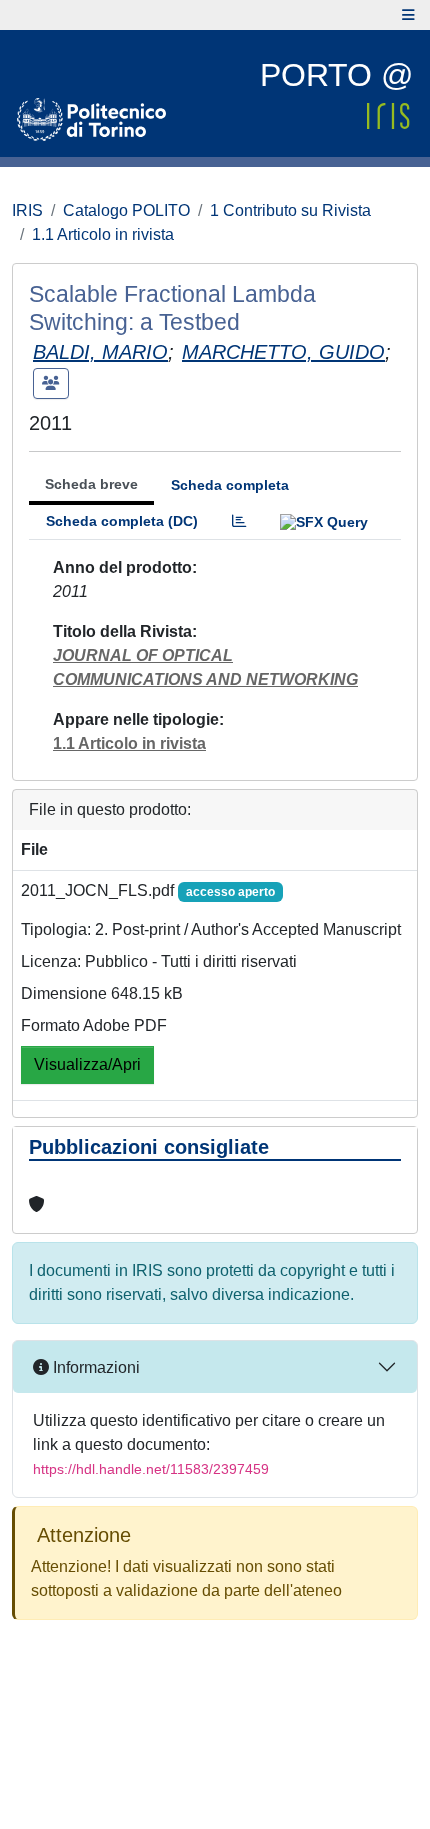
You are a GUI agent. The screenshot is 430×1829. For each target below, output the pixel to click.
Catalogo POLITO (126, 210)
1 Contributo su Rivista (290, 210)
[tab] (239, 521)
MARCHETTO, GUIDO (283, 352)
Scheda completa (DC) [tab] (122, 521)
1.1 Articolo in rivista (103, 234)
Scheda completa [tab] (230, 485)
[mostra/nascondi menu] (408, 15)
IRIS (27, 210)
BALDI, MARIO (100, 352)
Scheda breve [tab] (91, 484)
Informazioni (94, 1367)
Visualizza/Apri (87, 1064)
